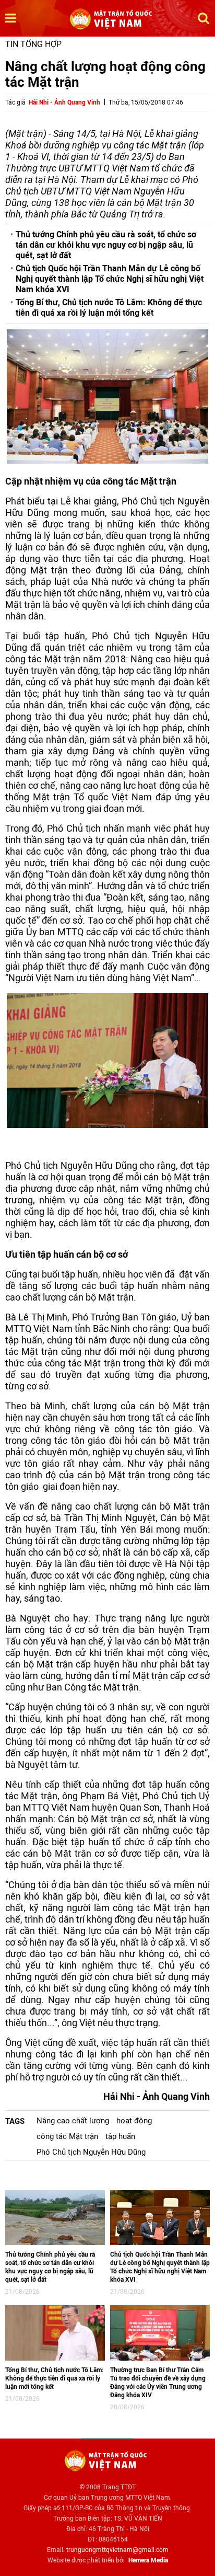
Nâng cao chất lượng (73, 2121)
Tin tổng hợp (33, 44)
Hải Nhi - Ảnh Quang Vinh (64, 102)
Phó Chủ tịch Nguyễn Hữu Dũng (91, 2152)
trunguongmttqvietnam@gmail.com (117, 2550)
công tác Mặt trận (67, 2136)
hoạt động (134, 2121)
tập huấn (120, 2136)
